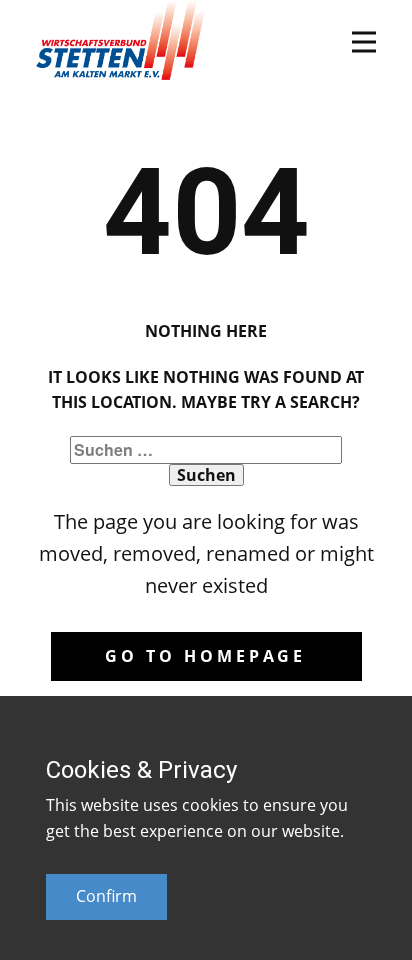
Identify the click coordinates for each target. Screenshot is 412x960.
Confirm (106, 896)
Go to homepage (205, 656)
